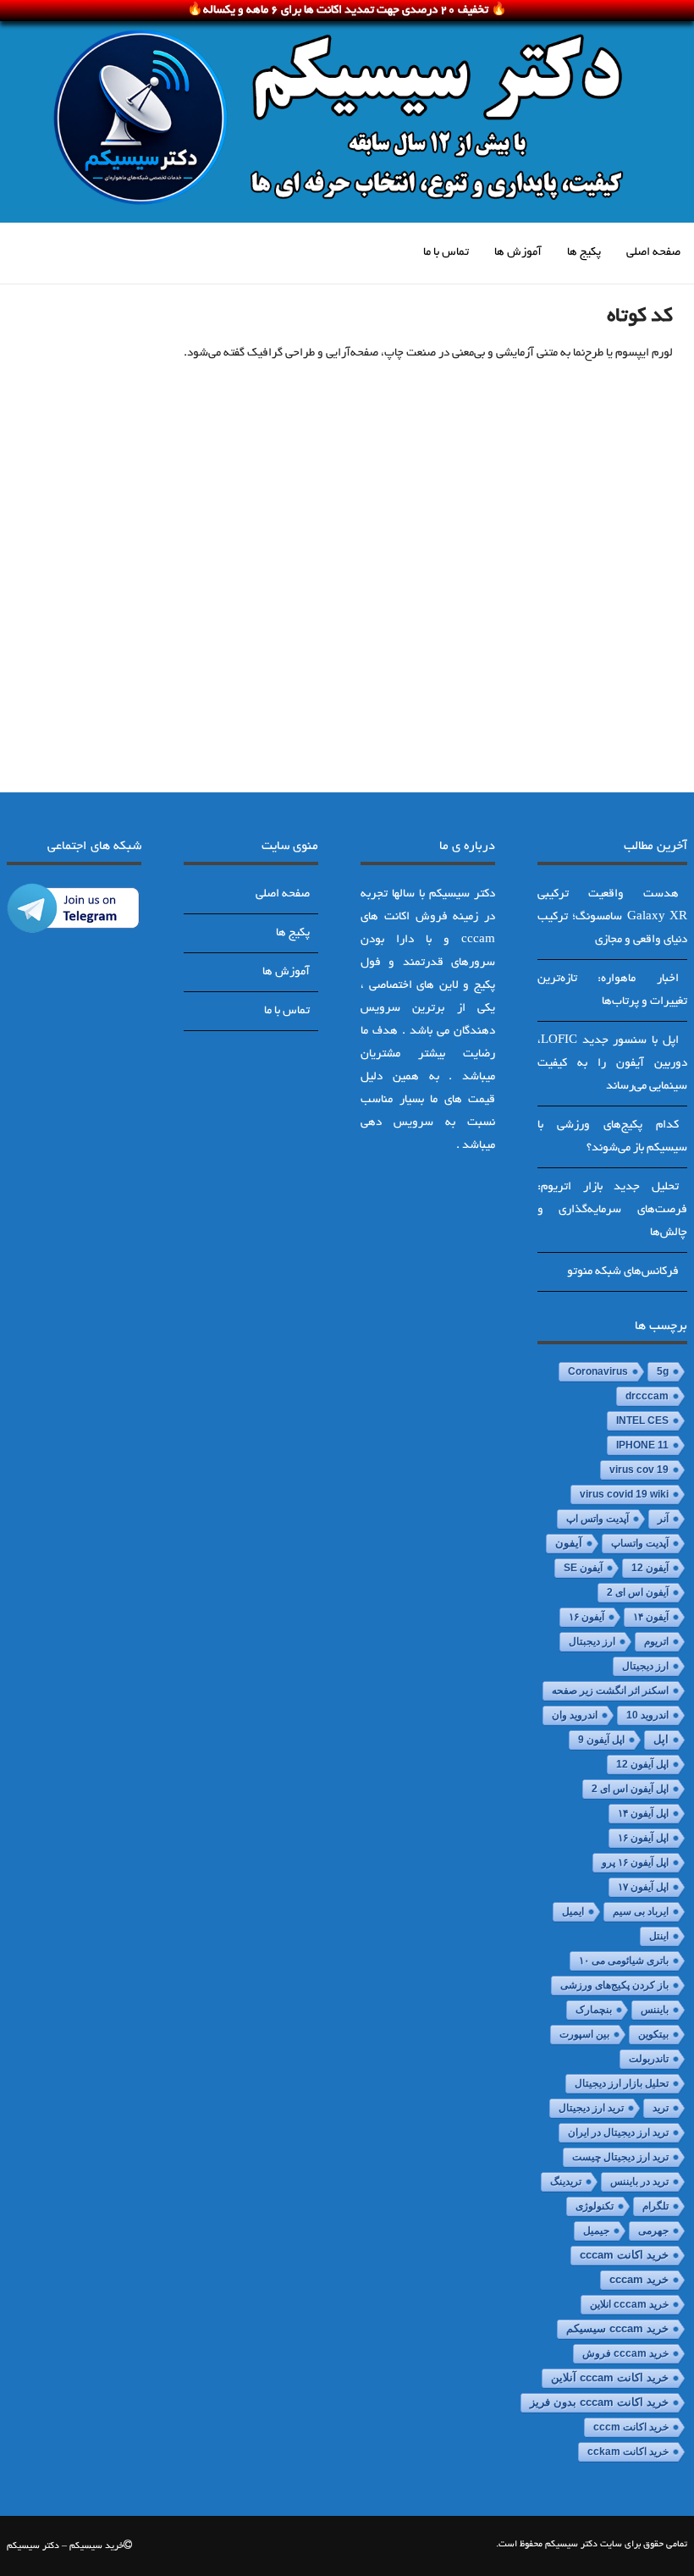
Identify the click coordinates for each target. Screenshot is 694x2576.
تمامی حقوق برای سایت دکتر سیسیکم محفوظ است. (592, 2545)
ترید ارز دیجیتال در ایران (618, 2132)
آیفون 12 (650, 1568)
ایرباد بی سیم (641, 1911)
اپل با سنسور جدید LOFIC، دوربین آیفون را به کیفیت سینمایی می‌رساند (612, 1064)
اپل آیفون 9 (601, 1740)
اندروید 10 (647, 1715)
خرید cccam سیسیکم (617, 2329)
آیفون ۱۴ (651, 1617)
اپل (661, 1739)
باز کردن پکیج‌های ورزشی (614, 1985)
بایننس (655, 2010)
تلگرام (655, 2206)
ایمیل (573, 1911)
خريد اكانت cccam (624, 2255)
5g (663, 1371)
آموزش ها (518, 253)
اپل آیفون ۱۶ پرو (635, 1862)
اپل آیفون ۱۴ (643, 1813)
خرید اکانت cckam (628, 2452)
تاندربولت (649, 2059)
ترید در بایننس (639, 2182)
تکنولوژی (595, 2206)
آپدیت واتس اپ (598, 1519)
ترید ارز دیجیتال (591, 2108)
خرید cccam (639, 2279)
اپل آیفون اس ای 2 (630, 1789)
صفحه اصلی (653, 253)
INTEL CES (642, 1420)
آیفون (569, 1543)
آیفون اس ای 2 (638, 1592)
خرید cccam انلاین (629, 2304)
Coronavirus (598, 1371)
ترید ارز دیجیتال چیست (620, 2157)
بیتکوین (653, 2034)
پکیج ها (584, 253)
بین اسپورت (584, 2034)
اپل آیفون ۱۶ (643, 1838)
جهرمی (653, 2231)
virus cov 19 (639, 1470)
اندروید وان (575, 1715)
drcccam (647, 1396)
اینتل (659, 1936)
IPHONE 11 (642, 1445)
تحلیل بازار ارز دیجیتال (622, 2083)
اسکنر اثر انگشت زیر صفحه (610, 1691)
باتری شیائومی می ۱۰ (624, 1961)
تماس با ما (446, 253)
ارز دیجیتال (645, 1666)
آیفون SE (583, 1568)
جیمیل (596, 2231)
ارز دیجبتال (592, 1641)
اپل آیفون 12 (642, 1764)
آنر (663, 1519)
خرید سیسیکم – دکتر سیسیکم (65, 2546)
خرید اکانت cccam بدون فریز (599, 2402)
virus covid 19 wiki (624, 1494)
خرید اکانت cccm (631, 2427)
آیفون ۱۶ (587, 1617)
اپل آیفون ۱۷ (643, 1887)
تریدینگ (566, 2182)
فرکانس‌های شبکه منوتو (623, 1272)
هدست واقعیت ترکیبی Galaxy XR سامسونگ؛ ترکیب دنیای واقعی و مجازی (612, 917)
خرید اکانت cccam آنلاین (610, 2378)
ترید (661, 2108)
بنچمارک (594, 2010)
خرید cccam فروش (625, 2353)
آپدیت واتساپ (640, 1543)
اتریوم (656, 1641)
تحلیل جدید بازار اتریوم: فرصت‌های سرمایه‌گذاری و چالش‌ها (612, 1210)
